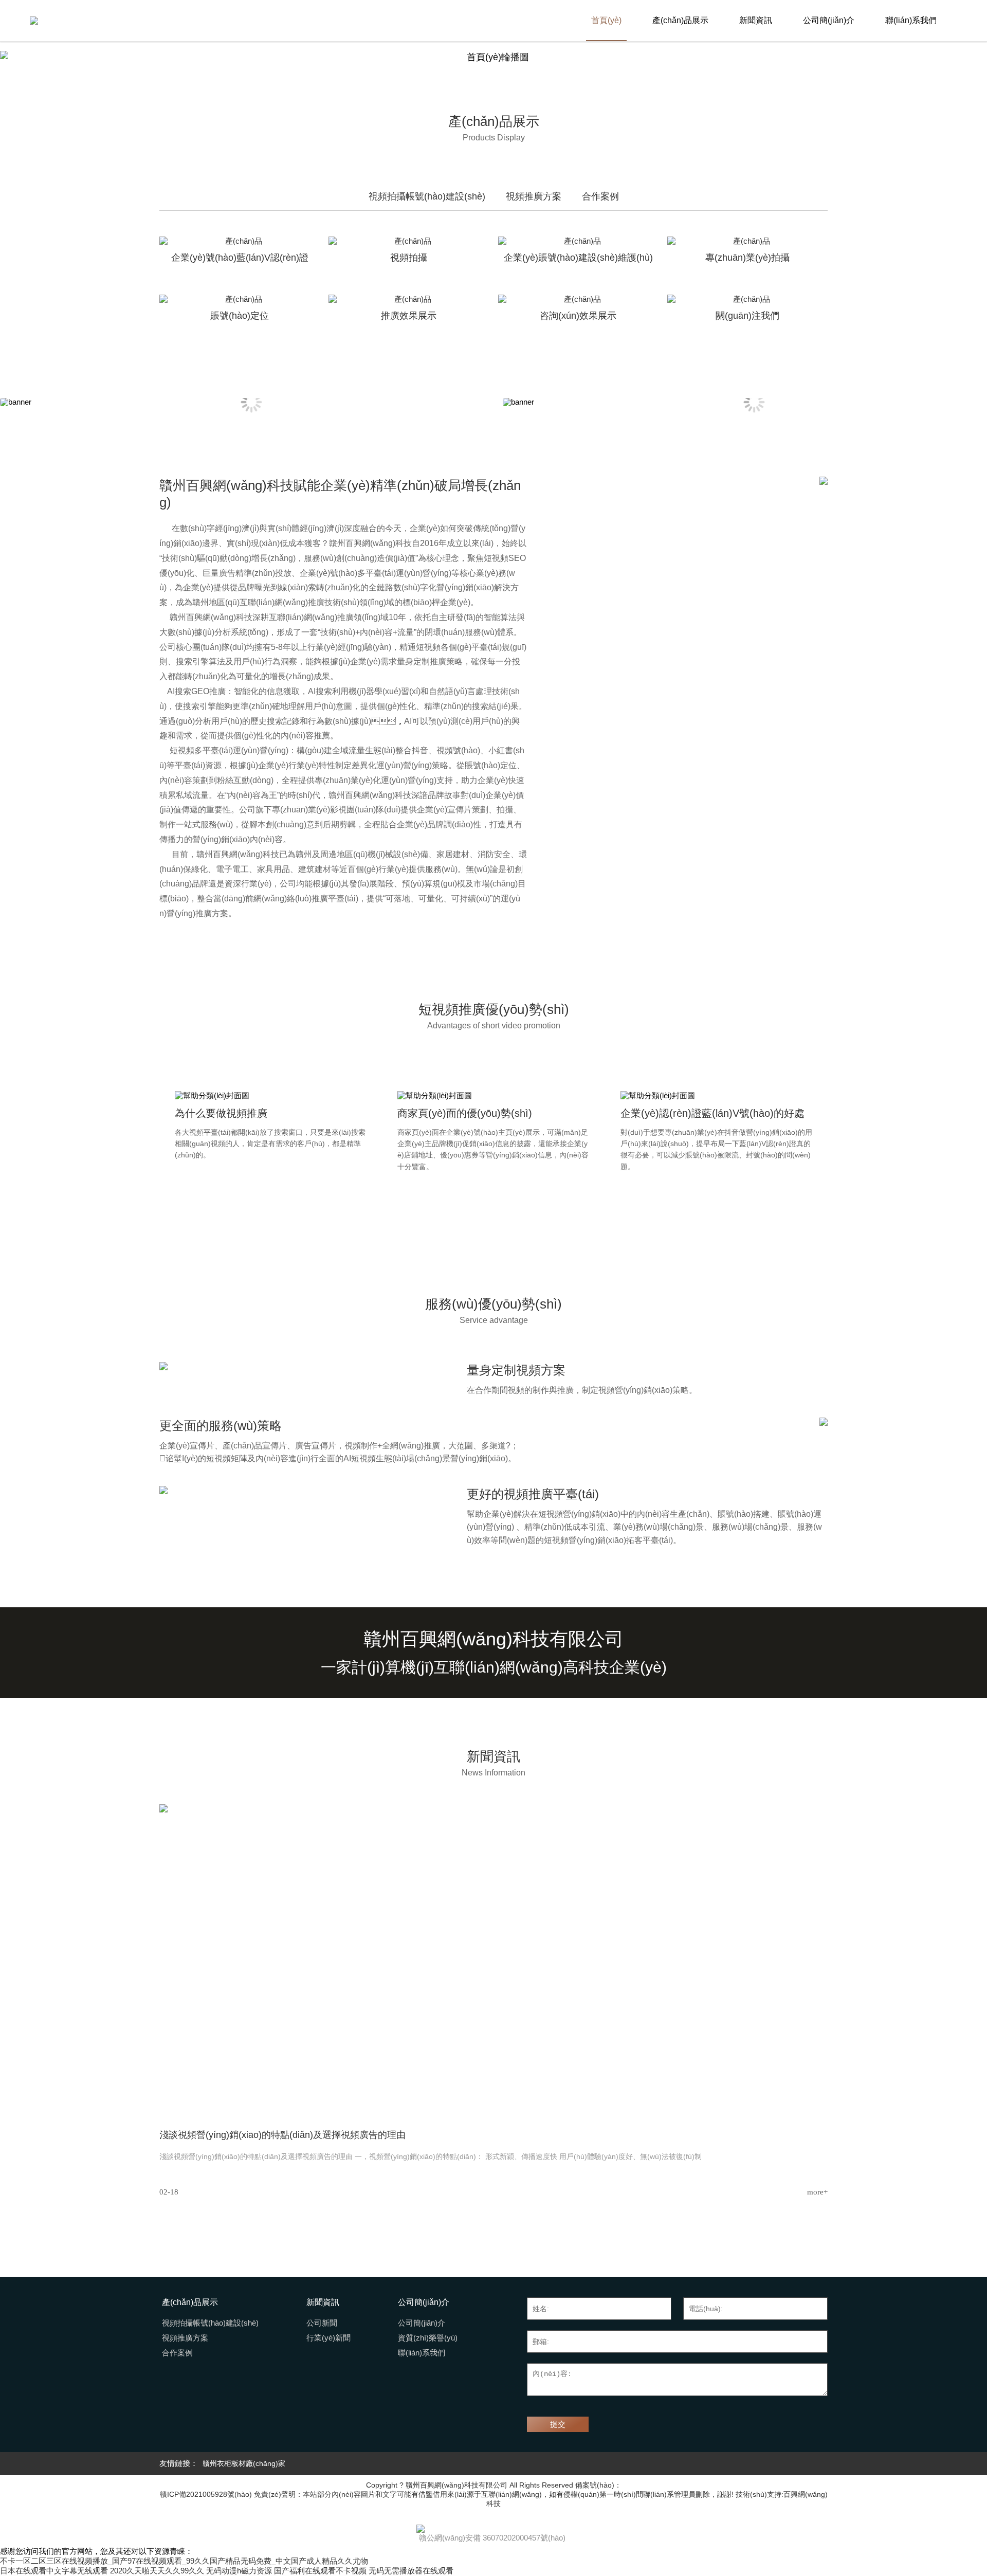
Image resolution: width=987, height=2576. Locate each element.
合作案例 (177, 2353)
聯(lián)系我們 (911, 20)
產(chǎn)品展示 (680, 20)
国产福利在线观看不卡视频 (320, 2571)
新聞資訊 (756, 20)
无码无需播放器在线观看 (411, 2571)
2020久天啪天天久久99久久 (157, 2571)
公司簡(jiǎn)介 (829, 20)
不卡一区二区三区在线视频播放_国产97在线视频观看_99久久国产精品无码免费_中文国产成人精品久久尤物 (184, 2561)
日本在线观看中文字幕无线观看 (54, 2571)
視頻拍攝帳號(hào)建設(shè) (210, 2323)
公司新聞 (322, 2323)
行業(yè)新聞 (328, 2338)
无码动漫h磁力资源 (239, 2571)
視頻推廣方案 (185, 2338)
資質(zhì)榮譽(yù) (428, 2338)
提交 (558, 2424)
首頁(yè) (606, 20)
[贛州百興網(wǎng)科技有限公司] (34, 21)
